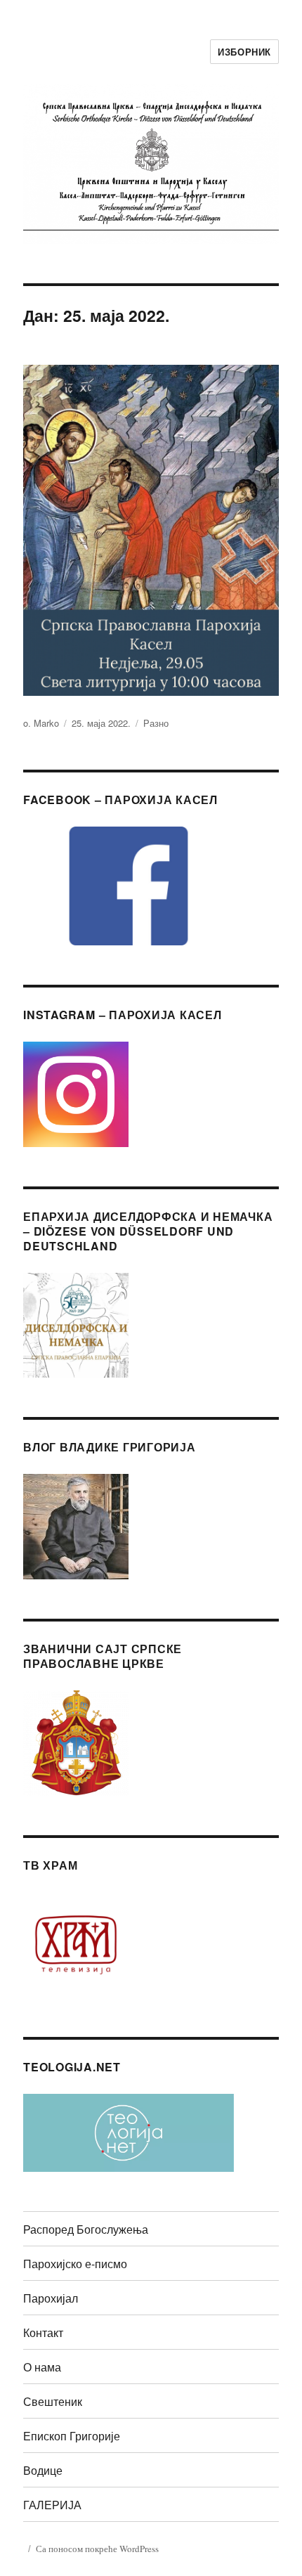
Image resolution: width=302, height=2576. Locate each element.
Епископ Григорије (72, 2436)
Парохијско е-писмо (75, 2264)
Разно (156, 723)
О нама (42, 2367)
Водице (43, 2470)
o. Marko (41, 723)
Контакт (43, 2332)
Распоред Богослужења (86, 2229)
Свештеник (53, 2401)
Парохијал (51, 2298)
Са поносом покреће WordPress (97, 2549)
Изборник (244, 52)
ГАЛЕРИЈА (52, 2505)
